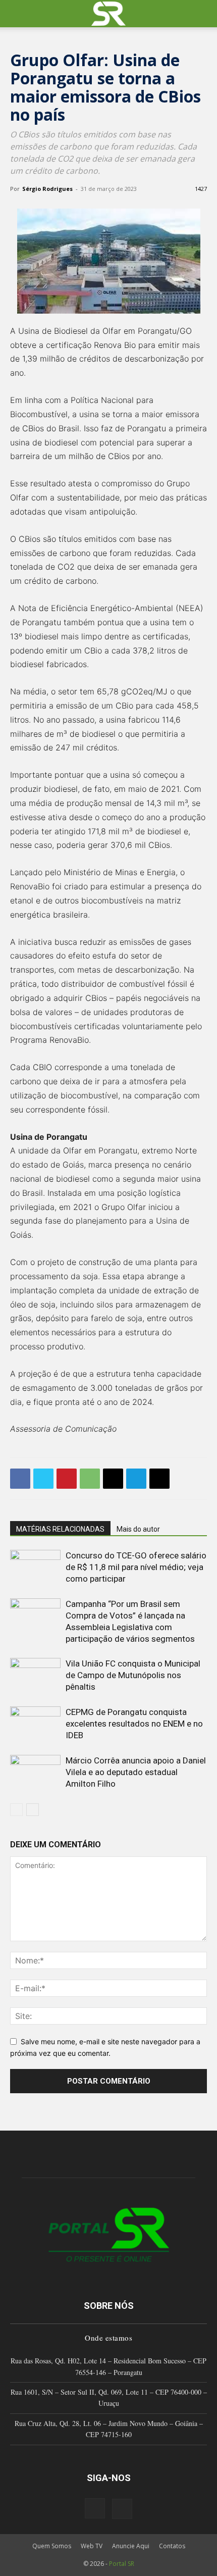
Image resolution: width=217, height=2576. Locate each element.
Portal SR (122, 2564)
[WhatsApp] (90, 1479)
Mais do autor (138, 1529)
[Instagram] (95, 2508)
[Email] (113, 1479)
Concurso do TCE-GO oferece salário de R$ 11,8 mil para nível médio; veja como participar (136, 1567)
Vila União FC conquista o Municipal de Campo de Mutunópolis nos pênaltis (133, 1675)
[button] (17, 14)
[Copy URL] (159, 1479)
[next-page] (33, 1810)
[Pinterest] (67, 1479)
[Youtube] (122, 2509)
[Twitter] (43, 1479)
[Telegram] (136, 1479)
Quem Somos (52, 2546)
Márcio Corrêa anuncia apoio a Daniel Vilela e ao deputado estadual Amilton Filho (136, 1772)
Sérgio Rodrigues (47, 189)
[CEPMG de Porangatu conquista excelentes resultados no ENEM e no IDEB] (35, 1724)
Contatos (172, 2546)
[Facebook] (20, 1479)
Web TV (92, 2546)
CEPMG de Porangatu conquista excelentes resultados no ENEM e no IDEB (134, 1724)
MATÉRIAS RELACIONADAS (60, 1529)
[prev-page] (16, 1810)
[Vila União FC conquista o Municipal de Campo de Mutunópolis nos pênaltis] (35, 1675)
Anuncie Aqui (131, 2546)
